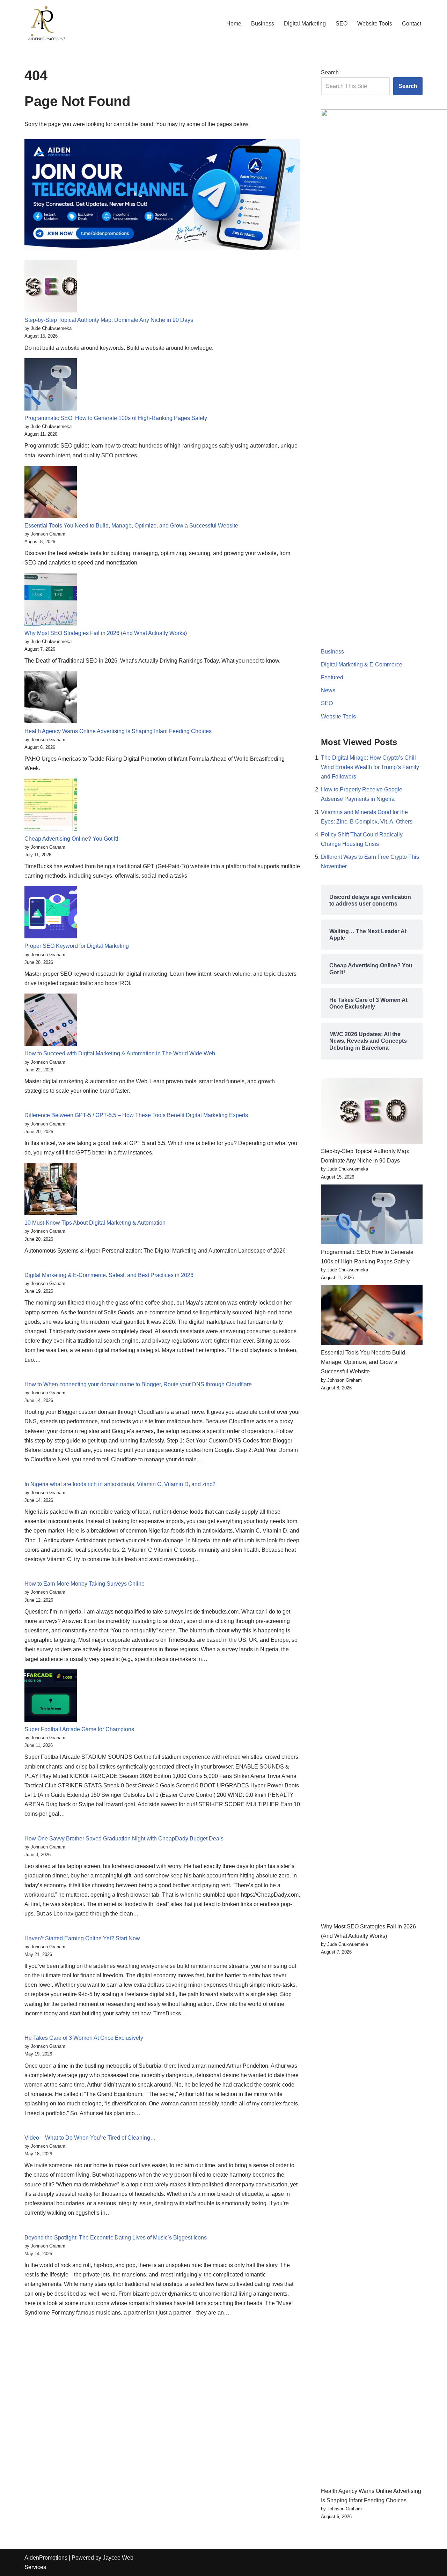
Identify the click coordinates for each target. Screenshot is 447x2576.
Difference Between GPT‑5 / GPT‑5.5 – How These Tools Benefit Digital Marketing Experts (136, 1115)
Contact (412, 24)
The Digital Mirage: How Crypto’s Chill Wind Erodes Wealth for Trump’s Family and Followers (370, 767)
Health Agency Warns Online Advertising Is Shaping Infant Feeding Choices (118, 731)
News (328, 690)
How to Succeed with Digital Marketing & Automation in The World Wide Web (120, 1053)
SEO (342, 24)
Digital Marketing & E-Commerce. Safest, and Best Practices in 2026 (109, 1275)
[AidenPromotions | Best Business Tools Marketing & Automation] (45, 23)
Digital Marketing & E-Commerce (362, 665)
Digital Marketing (305, 24)
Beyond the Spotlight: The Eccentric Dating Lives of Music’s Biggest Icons (116, 2238)
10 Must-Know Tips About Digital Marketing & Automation (95, 1223)
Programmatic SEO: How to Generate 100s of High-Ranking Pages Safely (116, 418)
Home (234, 24)
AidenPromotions (46, 2558)
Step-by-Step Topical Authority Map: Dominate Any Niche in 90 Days (109, 320)
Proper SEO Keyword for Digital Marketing (77, 946)
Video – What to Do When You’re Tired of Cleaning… (90, 2138)
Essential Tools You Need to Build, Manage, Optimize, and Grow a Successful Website (131, 526)
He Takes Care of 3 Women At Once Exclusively (84, 2038)
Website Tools (375, 24)
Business (263, 24)
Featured (332, 677)
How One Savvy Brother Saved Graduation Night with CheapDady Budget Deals (124, 1839)
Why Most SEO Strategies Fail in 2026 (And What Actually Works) (106, 633)
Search (330, 72)
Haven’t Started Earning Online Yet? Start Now (82, 1938)
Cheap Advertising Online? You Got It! (71, 839)
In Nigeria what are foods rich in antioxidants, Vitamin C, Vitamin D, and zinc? (120, 1484)
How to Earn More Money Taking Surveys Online (85, 1584)
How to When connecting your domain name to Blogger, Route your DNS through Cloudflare (138, 1384)
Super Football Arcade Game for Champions (79, 1729)
